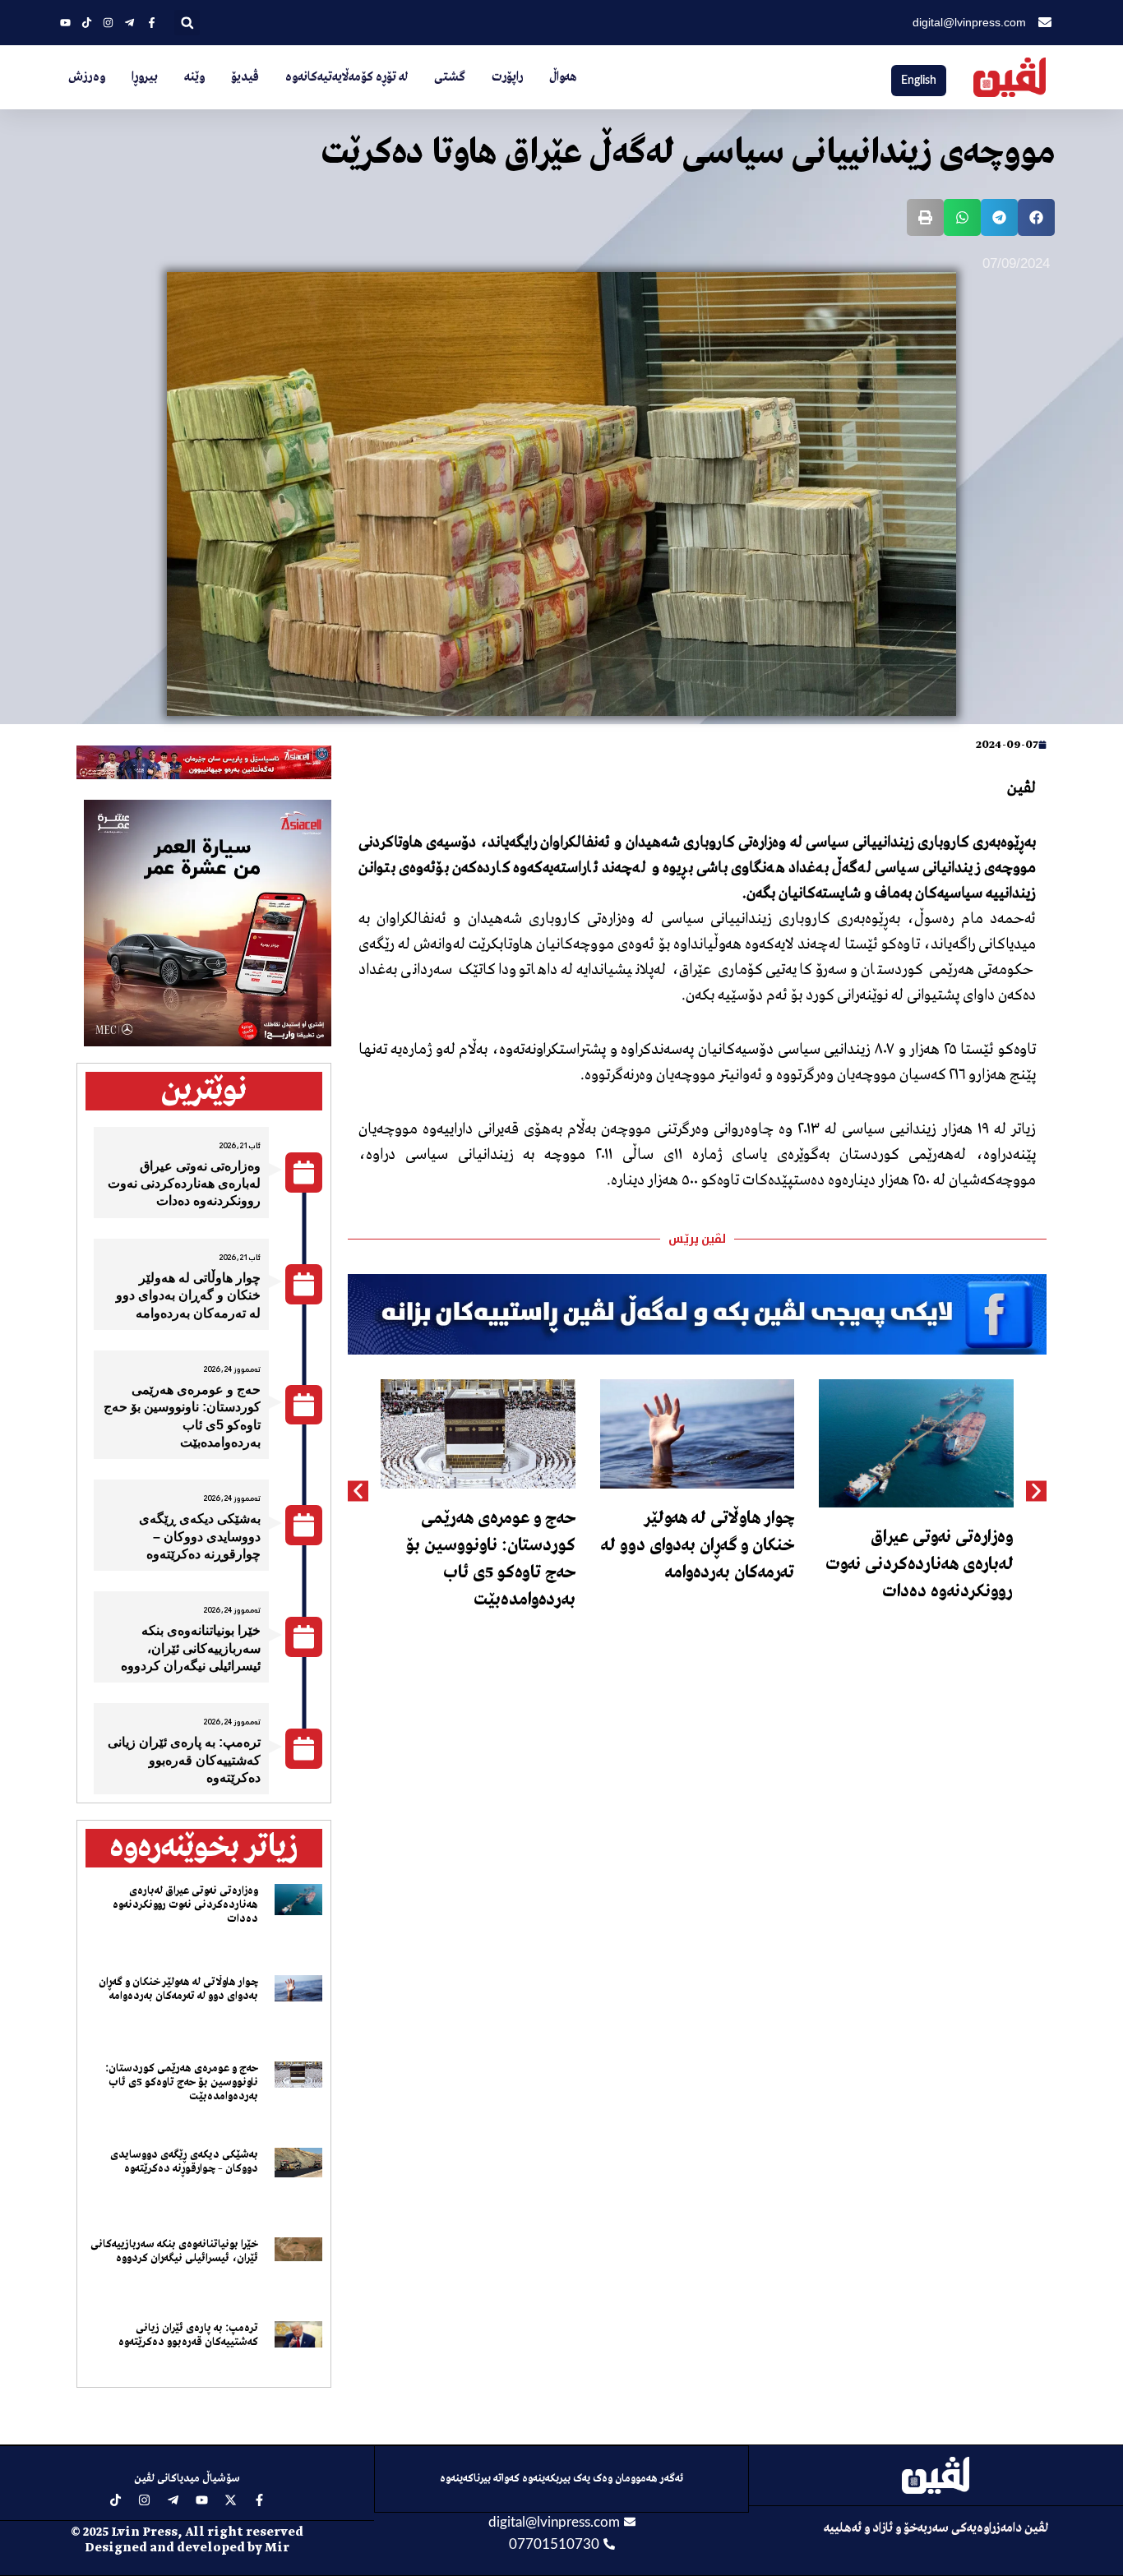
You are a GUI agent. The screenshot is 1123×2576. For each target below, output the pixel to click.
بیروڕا (145, 77)
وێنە (194, 77)
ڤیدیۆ (245, 77)
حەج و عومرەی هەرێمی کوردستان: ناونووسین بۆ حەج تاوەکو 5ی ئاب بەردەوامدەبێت (182, 2082)
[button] (187, 23)
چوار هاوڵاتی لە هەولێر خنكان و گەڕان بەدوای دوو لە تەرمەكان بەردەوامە (698, 1546)
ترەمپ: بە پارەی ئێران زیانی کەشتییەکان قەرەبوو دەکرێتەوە (184, 1760)
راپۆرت (507, 77)
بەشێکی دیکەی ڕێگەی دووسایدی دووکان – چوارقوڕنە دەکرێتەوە (200, 1536)
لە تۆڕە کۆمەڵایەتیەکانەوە (347, 77)
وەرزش (87, 77)
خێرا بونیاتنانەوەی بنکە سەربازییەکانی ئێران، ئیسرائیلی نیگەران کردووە (191, 1648)
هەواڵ (563, 77)
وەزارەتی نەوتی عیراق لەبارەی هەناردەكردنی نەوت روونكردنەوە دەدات (920, 1565)
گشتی (450, 77)
